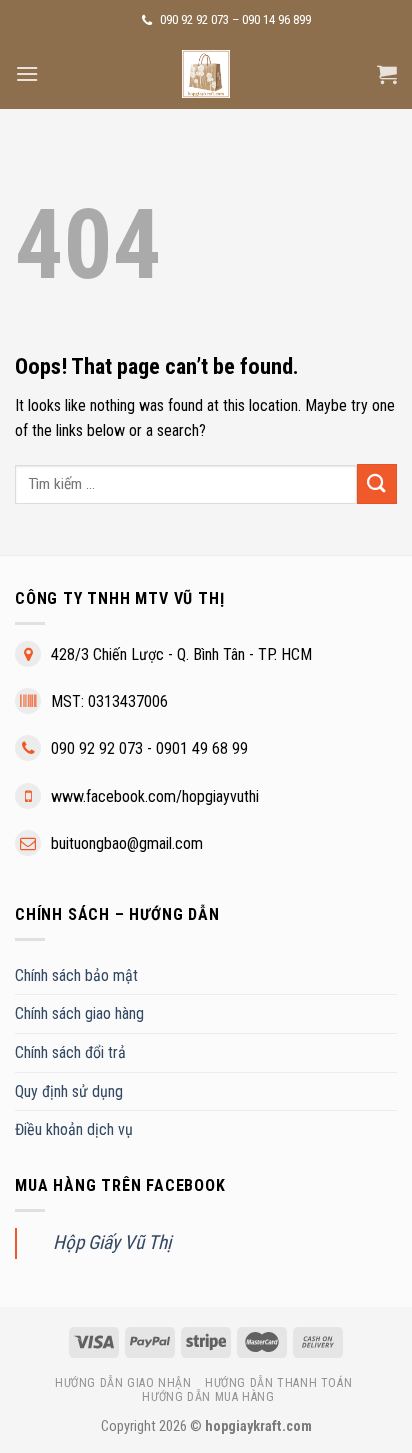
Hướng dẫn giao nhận (123, 1383)
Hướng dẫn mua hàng (208, 1397)
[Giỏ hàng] (387, 74)
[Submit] (377, 483)
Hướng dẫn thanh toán (278, 1383)
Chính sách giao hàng (79, 1013)
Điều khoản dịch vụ (74, 1129)
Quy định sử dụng (69, 1091)
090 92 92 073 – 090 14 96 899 (234, 19)
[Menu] (27, 73)
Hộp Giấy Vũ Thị (112, 1242)
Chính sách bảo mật (76, 975)
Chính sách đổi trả (70, 1052)
